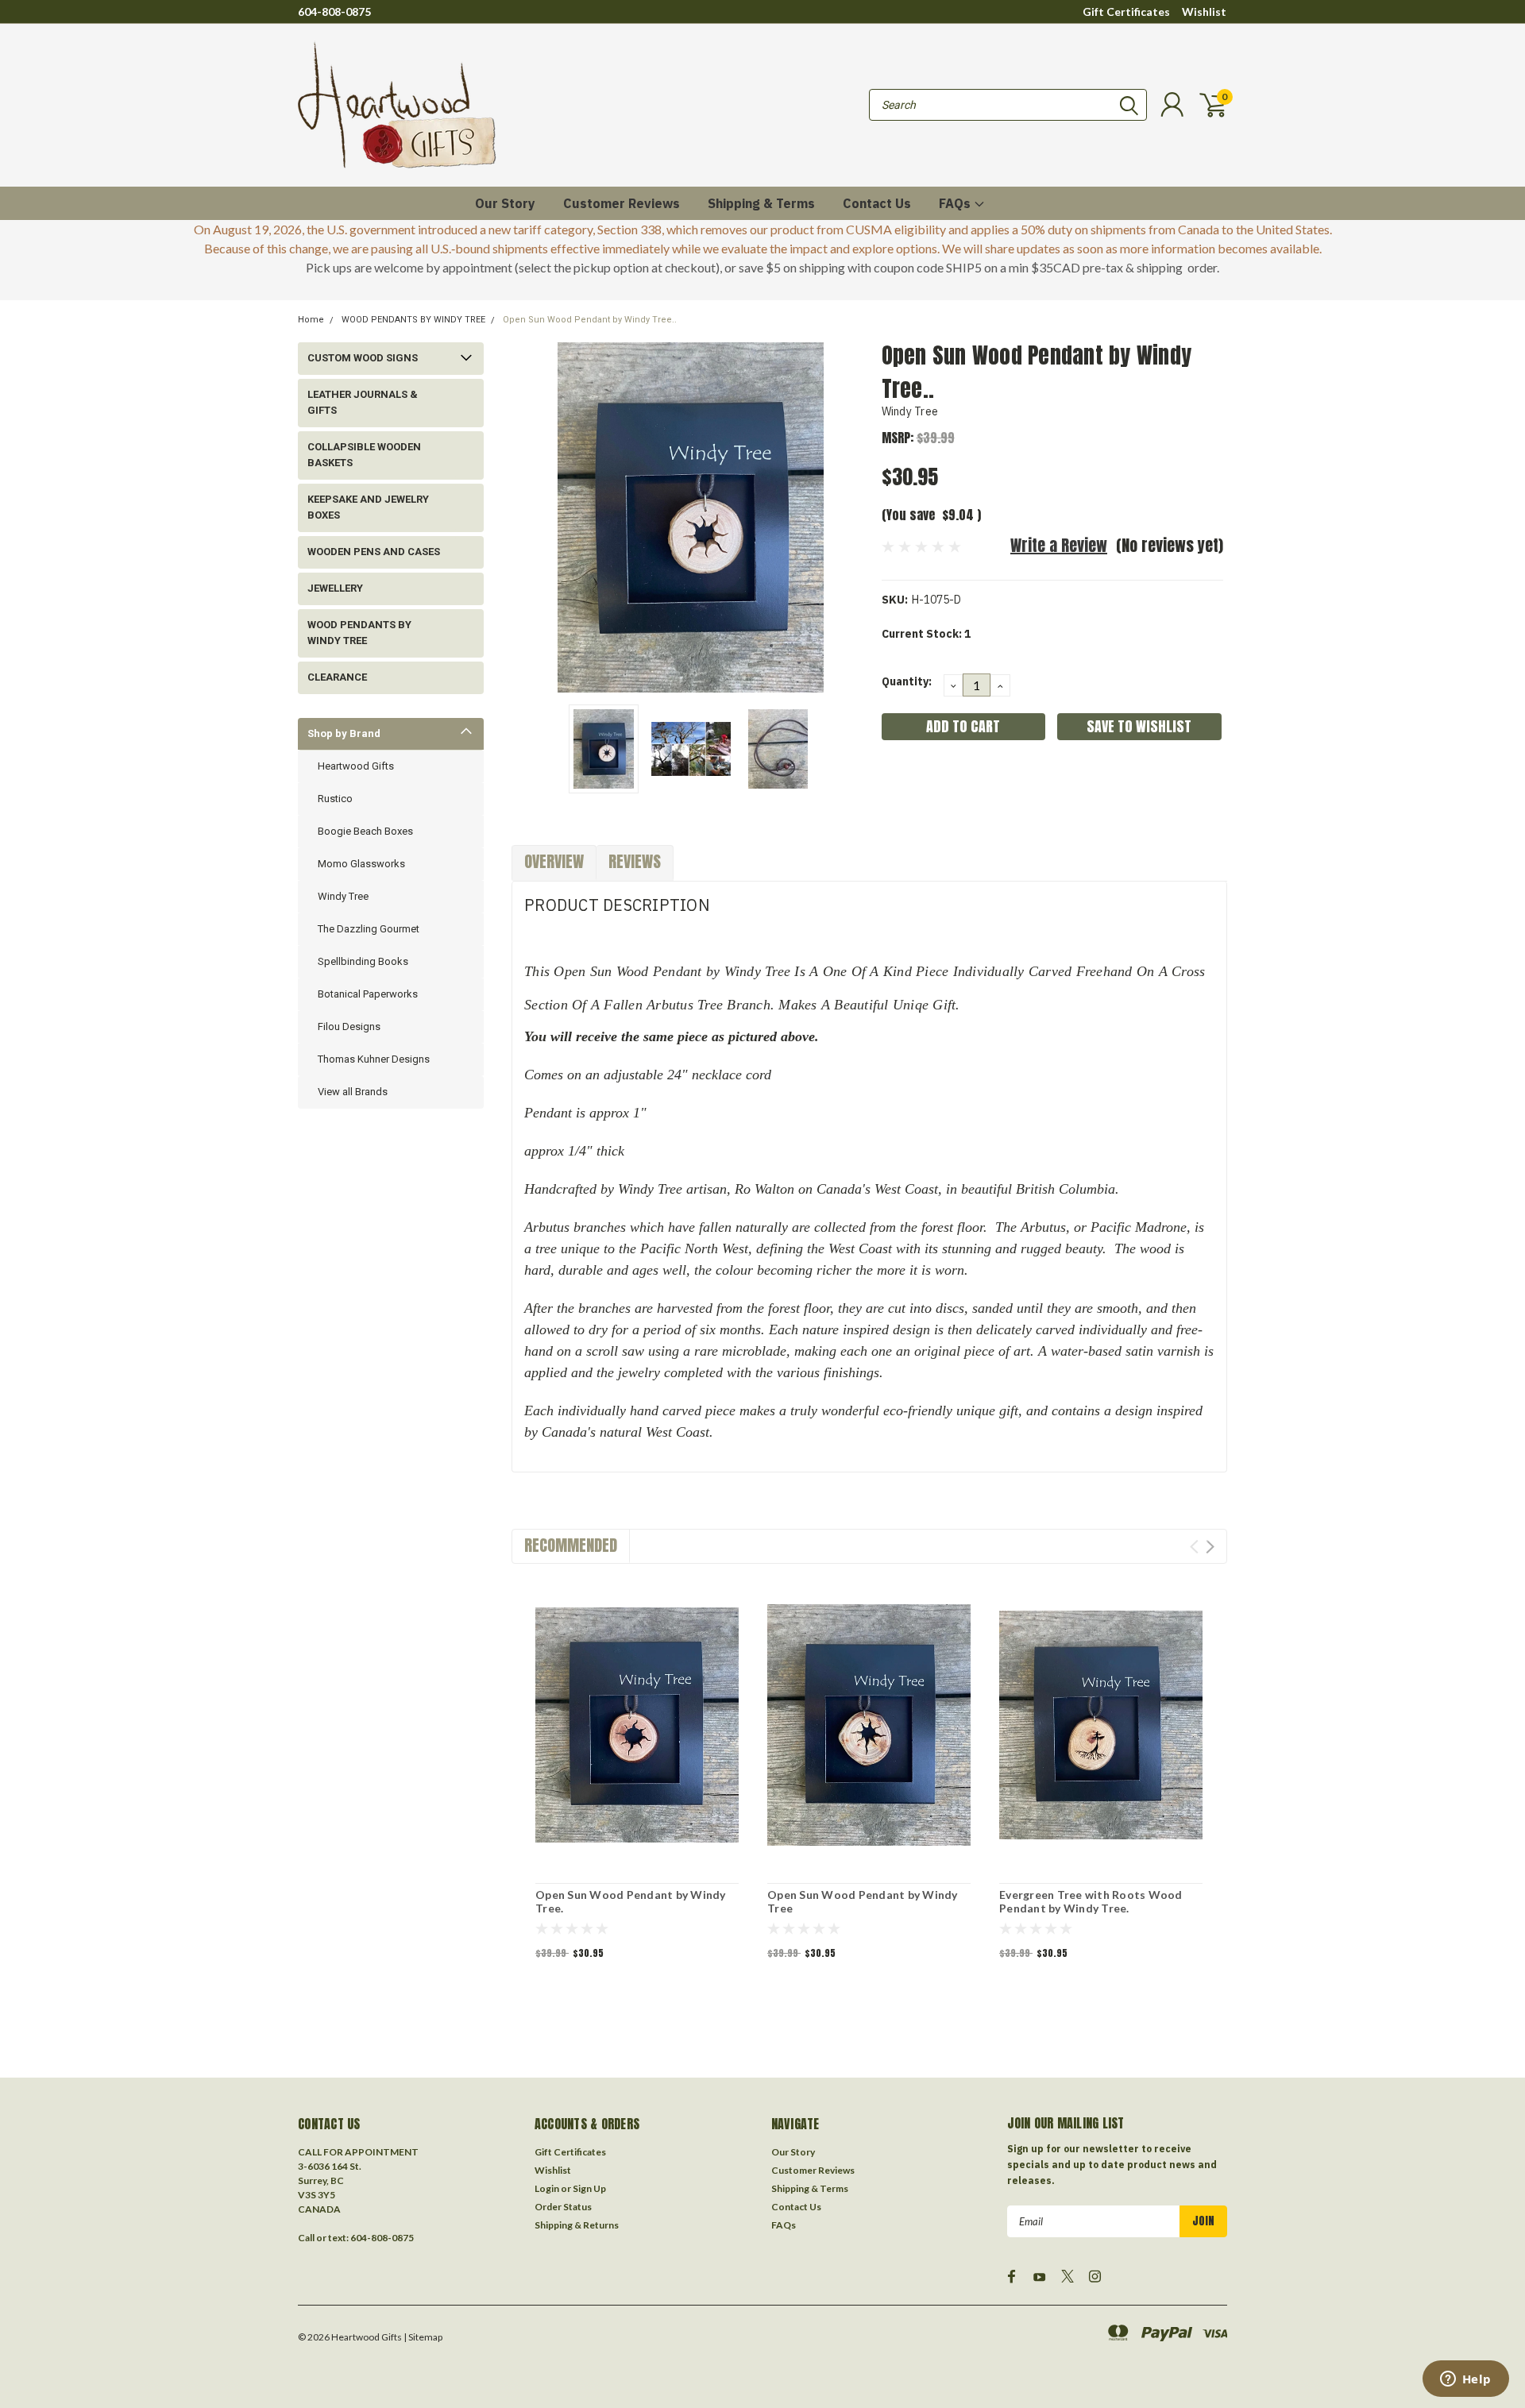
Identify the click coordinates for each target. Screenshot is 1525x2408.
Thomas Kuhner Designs (374, 1059)
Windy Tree (343, 896)
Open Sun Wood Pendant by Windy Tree (863, 1902)
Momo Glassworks (361, 864)
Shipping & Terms (761, 203)
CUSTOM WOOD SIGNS (363, 358)
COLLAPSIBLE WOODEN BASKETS (364, 455)
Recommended (571, 1545)
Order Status (563, 2207)
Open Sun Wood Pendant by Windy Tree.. (590, 320)
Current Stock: (926, 634)
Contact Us (877, 203)
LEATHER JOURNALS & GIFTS (363, 402)
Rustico (335, 799)
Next (850, 517)
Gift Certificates (1126, 12)
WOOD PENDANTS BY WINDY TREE (413, 320)
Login (547, 2188)
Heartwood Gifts (356, 766)
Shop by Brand (344, 733)
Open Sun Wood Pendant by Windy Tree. (631, 1902)
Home (311, 320)
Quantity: (907, 681)
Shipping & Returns (577, 2225)
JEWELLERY (335, 588)
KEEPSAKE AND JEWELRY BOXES (368, 507)
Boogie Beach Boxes (365, 831)
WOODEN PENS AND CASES (374, 552)
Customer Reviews (622, 203)
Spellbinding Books (363, 961)
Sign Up (589, 2188)
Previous (531, 517)
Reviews (635, 861)
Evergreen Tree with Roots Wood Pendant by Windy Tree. (1091, 1902)
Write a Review (1059, 545)
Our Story (505, 203)
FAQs (956, 203)
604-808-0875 (334, 12)
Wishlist (1204, 12)
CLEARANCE (337, 677)
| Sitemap (423, 2337)
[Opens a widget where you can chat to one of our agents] (1465, 2380)
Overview (554, 861)
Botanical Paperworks (368, 994)
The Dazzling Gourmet (369, 929)
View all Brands (353, 1092)
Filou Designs (349, 1026)
